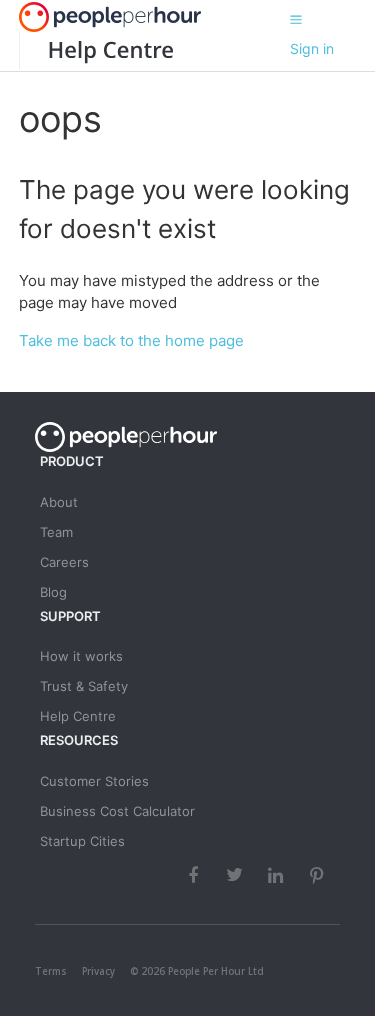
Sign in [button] (312, 48)
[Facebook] (196, 875)
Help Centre (78, 716)
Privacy (98, 971)
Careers (64, 562)
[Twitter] (237, 875)
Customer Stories (94, 781)
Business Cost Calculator (117, 811)
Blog (53, 592)
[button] (296, 19)
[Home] (96, 50)
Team (56, 532)
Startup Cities (82, 841)
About (59, 502)
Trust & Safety (84, 686)
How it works (81, 656)
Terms (51, 971)
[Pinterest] (319, 875)
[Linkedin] (278, 875)
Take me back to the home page (131, 340)
